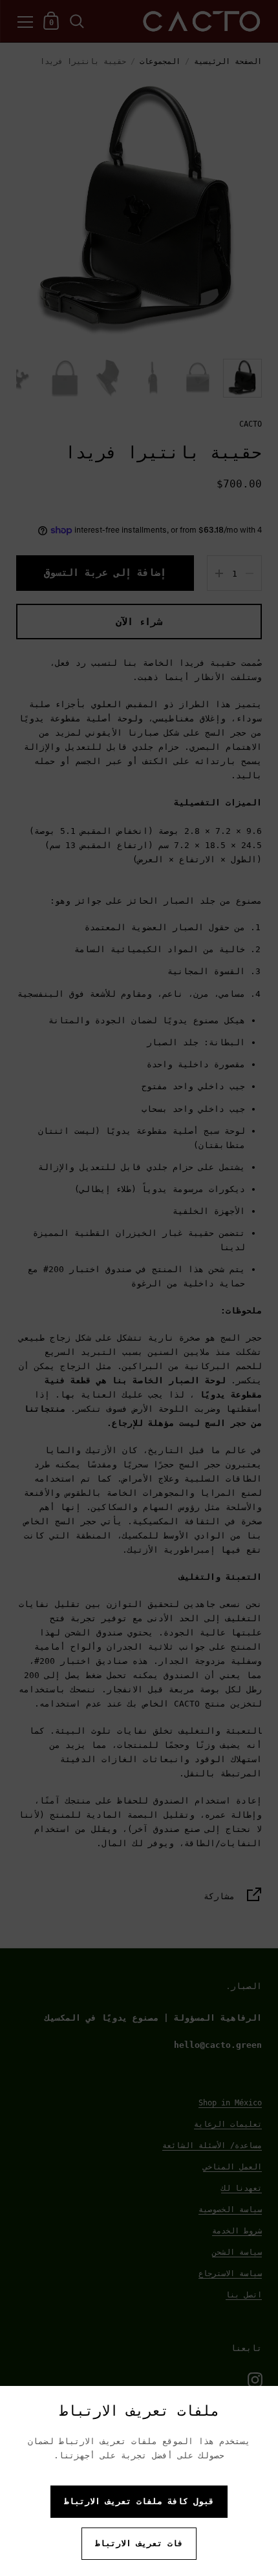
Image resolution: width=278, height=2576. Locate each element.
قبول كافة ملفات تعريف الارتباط (139, 2501)
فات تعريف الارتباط (139, 2543)
